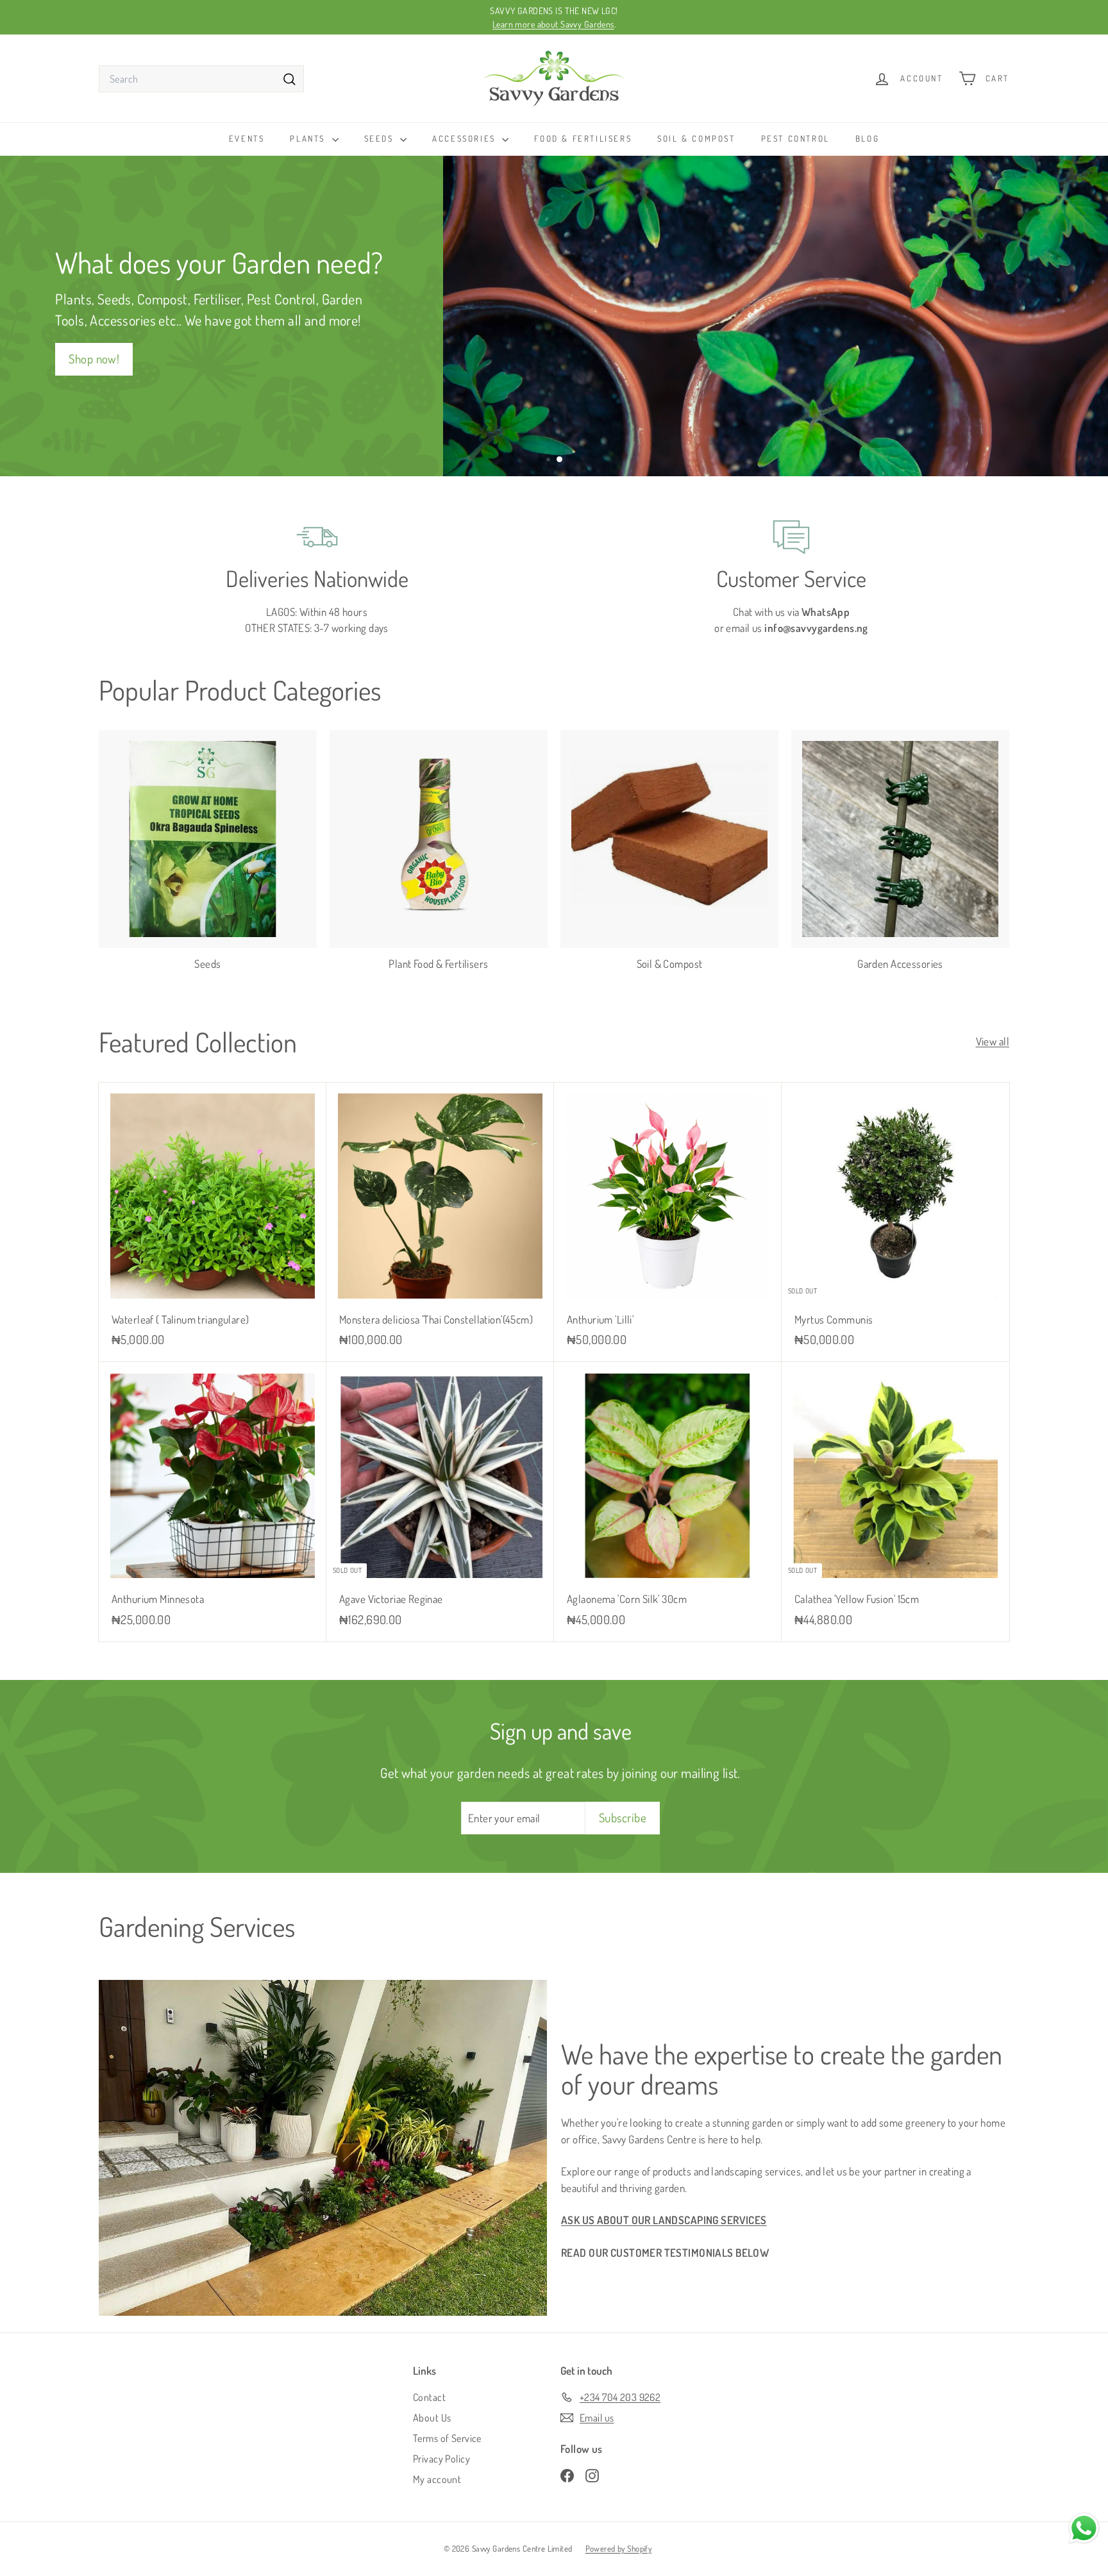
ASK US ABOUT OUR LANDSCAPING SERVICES (664, 2220)
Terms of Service (447, 2438)
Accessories (466, 138)
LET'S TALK (761, 371)
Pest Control (795, 138)
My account (437, 2479)
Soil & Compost (696, 138)
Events (247, 138)
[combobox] (201, 79)
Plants (309, 138)
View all (993, 1041)
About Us (432, 2418)
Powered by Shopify (619, 2548)
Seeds (381, 138)
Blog (867, 138)
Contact (429, 2397)
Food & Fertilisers (583, 138)
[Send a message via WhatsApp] (1084, 2528)
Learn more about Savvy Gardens (553, 24)
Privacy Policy (441, 2459)
